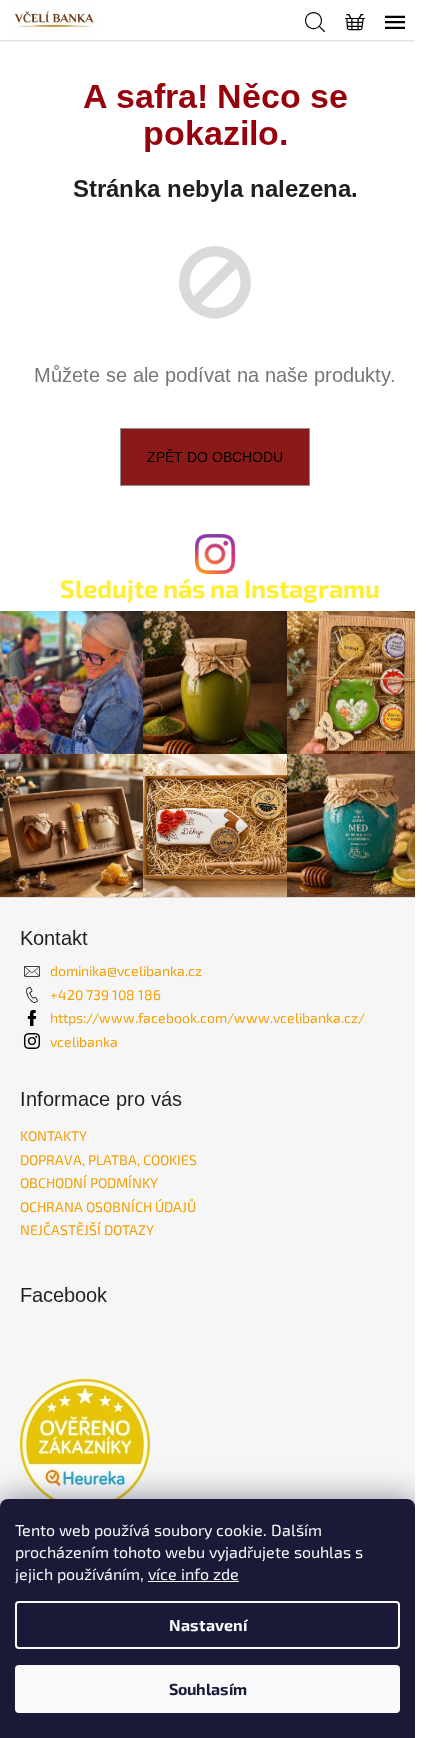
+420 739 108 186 (105, 994)
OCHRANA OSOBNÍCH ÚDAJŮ (108, 1206)
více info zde (193, 1573)
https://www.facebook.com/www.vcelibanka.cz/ (207, 1017)
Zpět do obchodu (215, 457)
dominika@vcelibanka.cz (126, 970)
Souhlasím (208, 1688)
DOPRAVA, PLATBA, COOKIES (108, 1159)
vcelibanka (84, 1041)
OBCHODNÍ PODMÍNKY (89, 1182)
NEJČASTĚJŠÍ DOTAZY (87, 1229)
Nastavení (208, 1624)
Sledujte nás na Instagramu (220, 588)
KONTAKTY (53, 1135)
